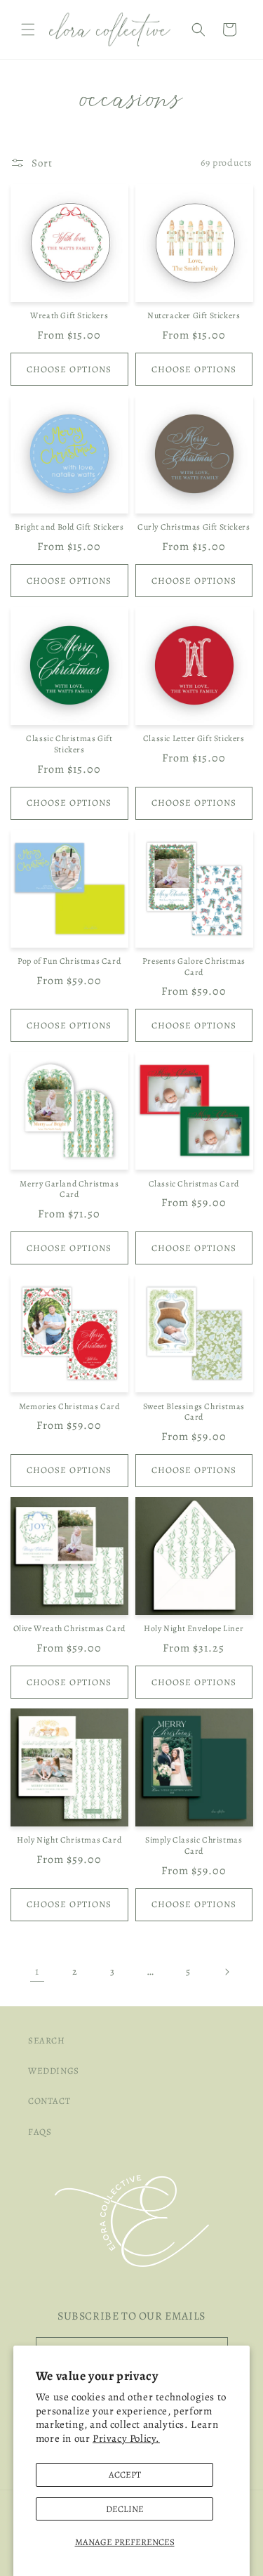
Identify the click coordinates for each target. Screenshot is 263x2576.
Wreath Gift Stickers (69, 316)
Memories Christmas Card (69, 1407)
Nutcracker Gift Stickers (194, 316)
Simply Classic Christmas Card (194, 1846)
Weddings (54, 2071)
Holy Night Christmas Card (69, 1840)
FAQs (40, 2132)
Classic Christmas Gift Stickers (69, 744)
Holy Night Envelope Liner (194, 1629)
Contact (49, 2101)
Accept (125, 2474)
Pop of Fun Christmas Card (69, 961)
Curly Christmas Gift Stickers (194, 527)
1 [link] (37, 1971)
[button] (28, 30)
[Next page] (227, 1972)
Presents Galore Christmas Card (194, 967)
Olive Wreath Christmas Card (69, 1629)
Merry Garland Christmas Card (69, 1190)
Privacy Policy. (126, 2438)
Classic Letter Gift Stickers (194, 739)
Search (47, 2040)
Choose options (69, 369)
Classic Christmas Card (194, 1184)
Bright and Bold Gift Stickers (69, 527)
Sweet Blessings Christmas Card (194, 1412)
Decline (125, 2509)
